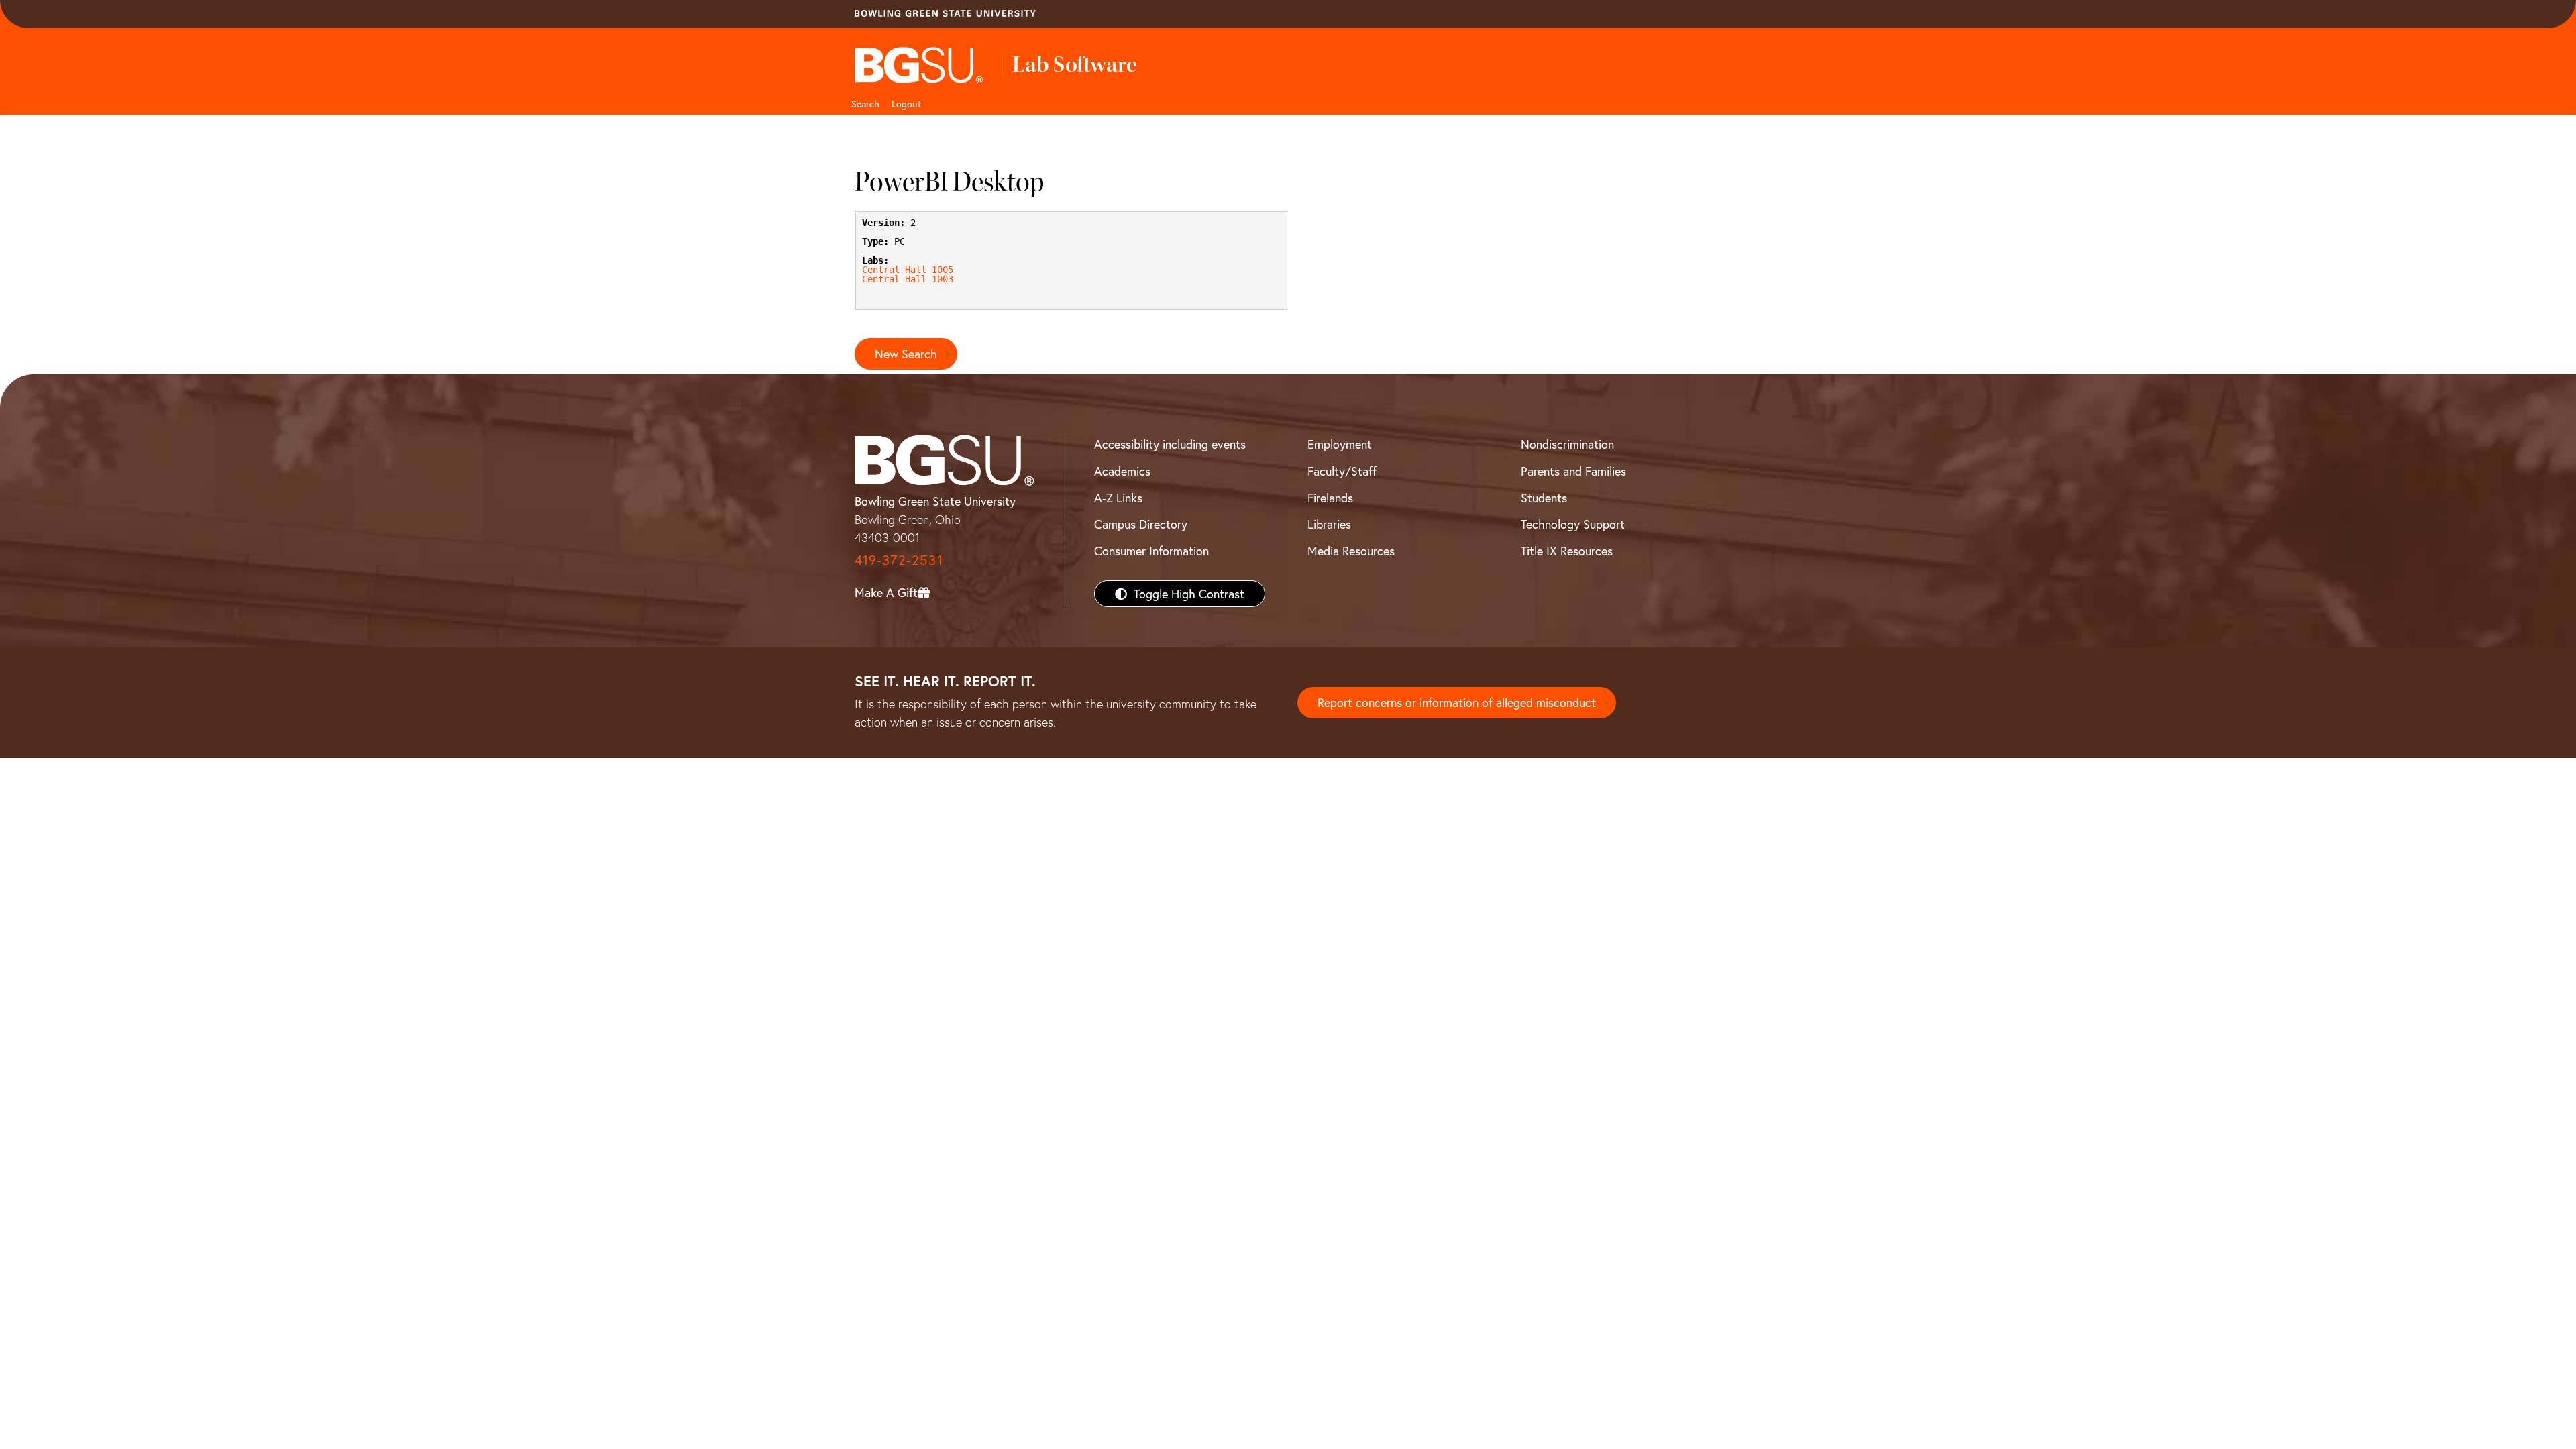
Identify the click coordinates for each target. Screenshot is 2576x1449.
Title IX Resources (1567, 551)
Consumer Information (1151, 551)
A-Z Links (1118, 498)
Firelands (1330, 498)
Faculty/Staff (1342, 471)
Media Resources (1351, 551)
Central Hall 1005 (908, 270)
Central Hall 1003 (908, 279)
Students (1544, 498)
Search (865, 104)
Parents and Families (1573, 471)
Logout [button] (906, 104)
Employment (1340, 444)
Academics (1122, 471)
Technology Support (1573, 524)
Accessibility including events (1170, 444)
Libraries (1329, 524)
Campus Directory (1141, 524)
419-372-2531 (899, 560)
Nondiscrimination (1567, 444)
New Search (906, 354)
